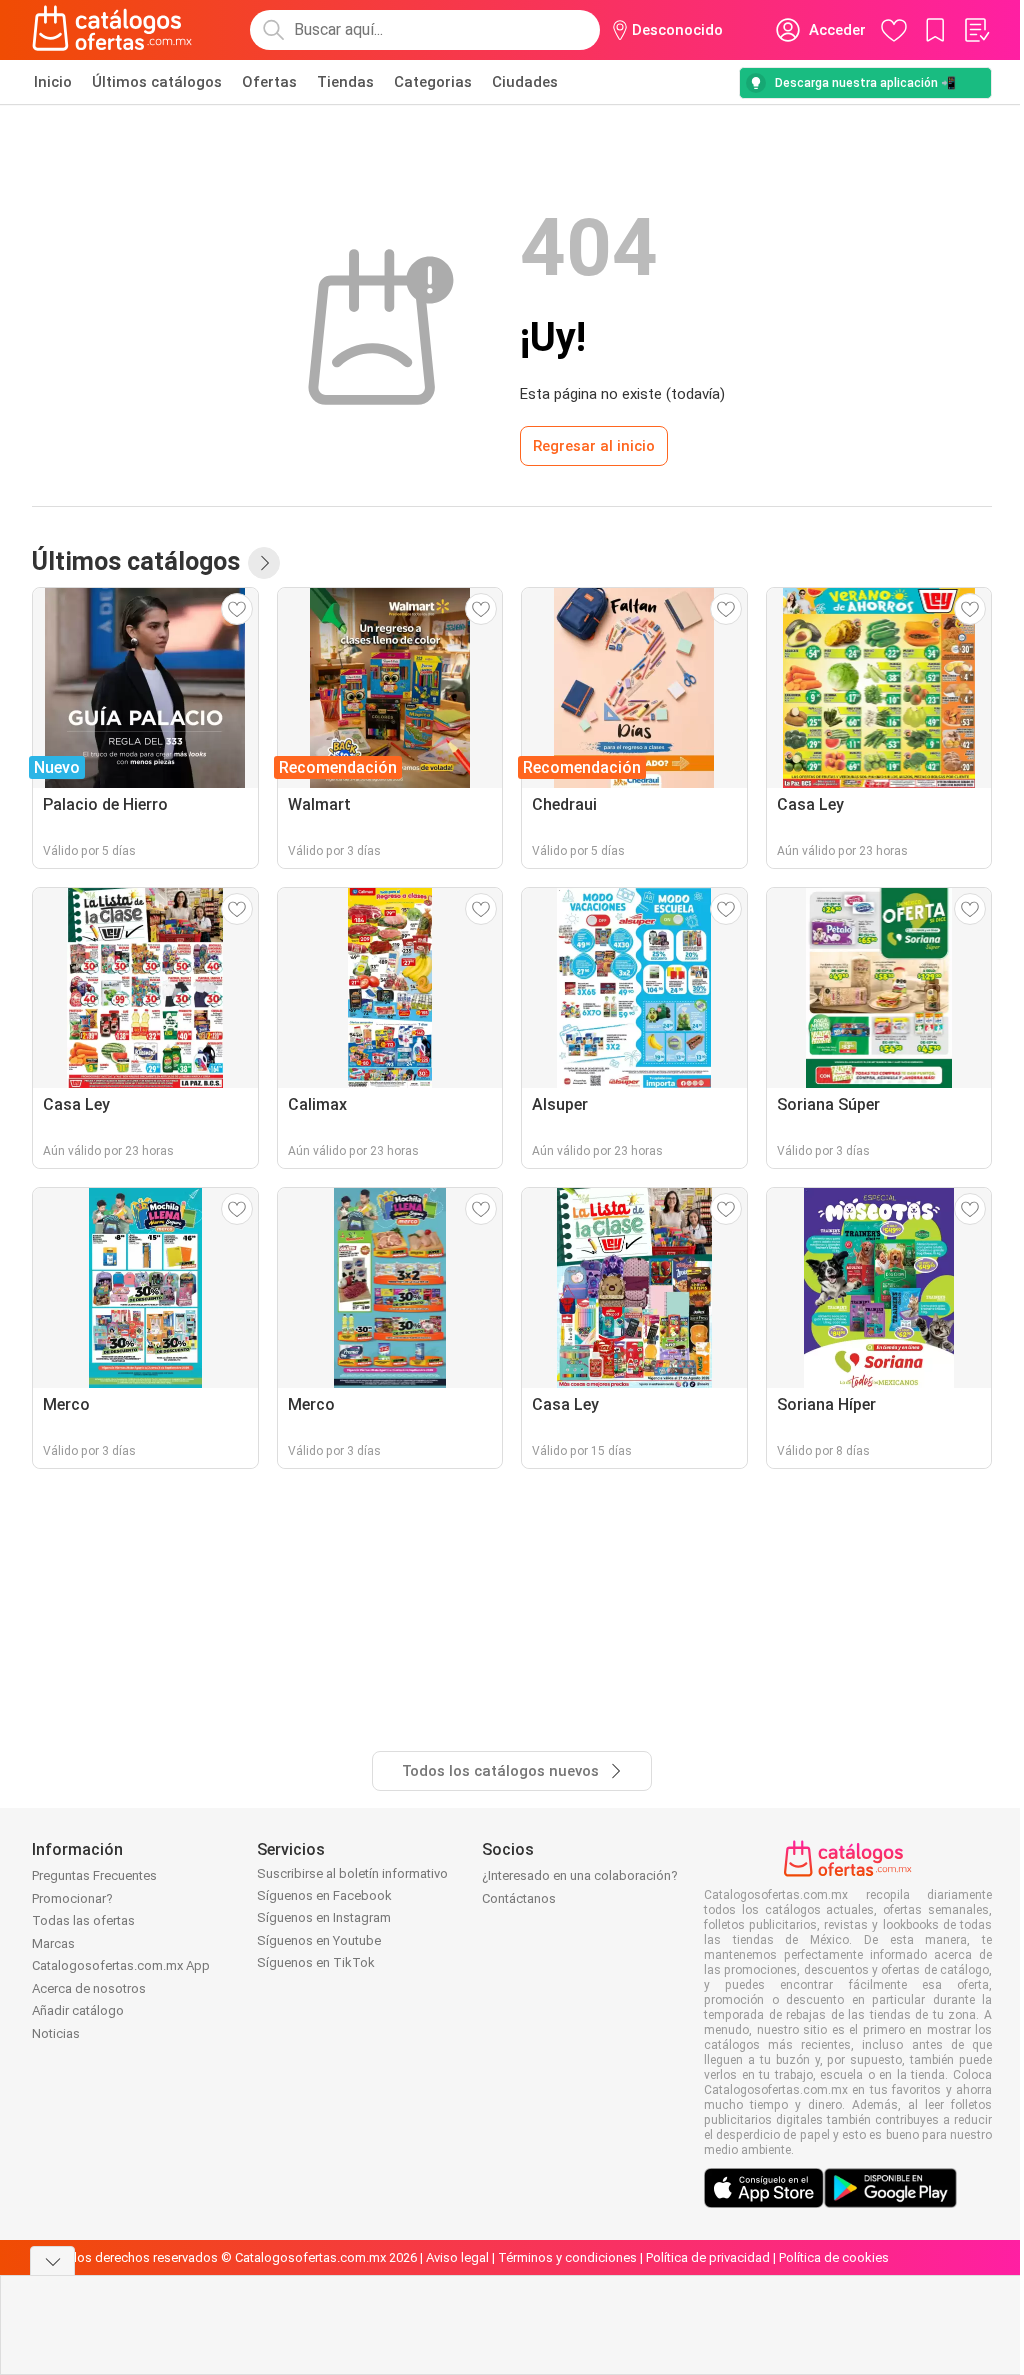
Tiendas (345, 82)
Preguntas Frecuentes (94, 1875)
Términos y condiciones (567, 2257)
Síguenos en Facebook (324, 1895)
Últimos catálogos (157, 82)
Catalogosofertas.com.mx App (121, 1965)
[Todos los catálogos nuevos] (264, 563)
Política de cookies (834, 2257)
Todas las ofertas (83, 1920)
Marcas (53, 1943)
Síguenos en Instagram (324, 1917)
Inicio (53, 82)
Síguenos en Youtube (319, 1940)
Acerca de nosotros (89, 1988)
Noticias (56, 2033)
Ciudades (525, 82)
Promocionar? (72, 1898)
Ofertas (269, 82)
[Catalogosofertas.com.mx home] (112, 30)
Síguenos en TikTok (316, 1962)
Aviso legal (457, 2257)
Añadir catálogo (78, 2010)
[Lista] (976, 30)
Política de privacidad (708, 2257)
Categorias (433, 82)
